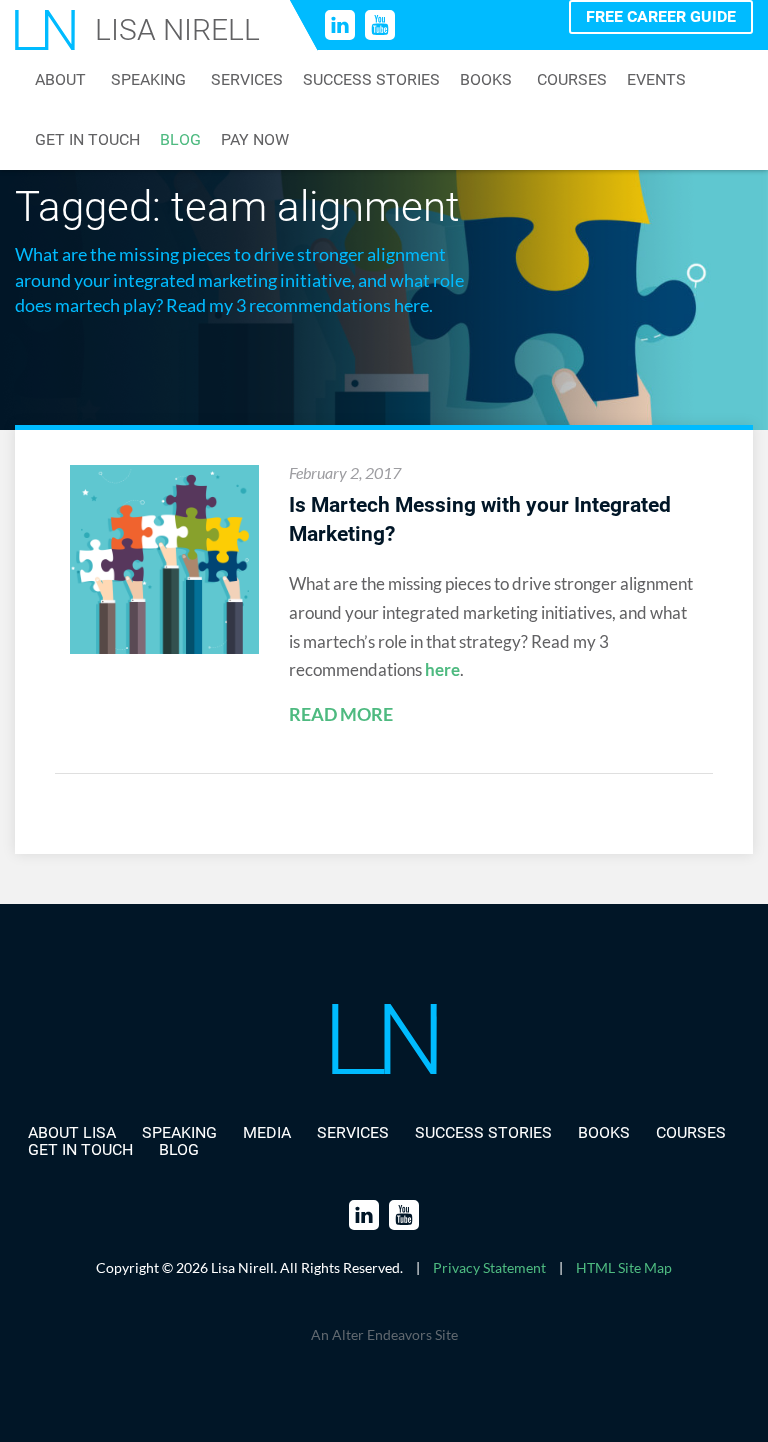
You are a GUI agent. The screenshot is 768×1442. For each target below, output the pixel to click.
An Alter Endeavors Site (384, 1334)
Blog (180, 140)
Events (656, 80)
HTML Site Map (624, 1267)
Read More (341, 715)
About (60, 80)
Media (267, 1132)
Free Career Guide (661, 16)
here (442, 669)
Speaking (148, 80)
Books (486, 80)
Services (247, 80)
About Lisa (72, 1132)
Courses (572, 80)
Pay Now (255, 140)
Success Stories (371, 80)
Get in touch (87, 140)
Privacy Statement (489, 1267)
